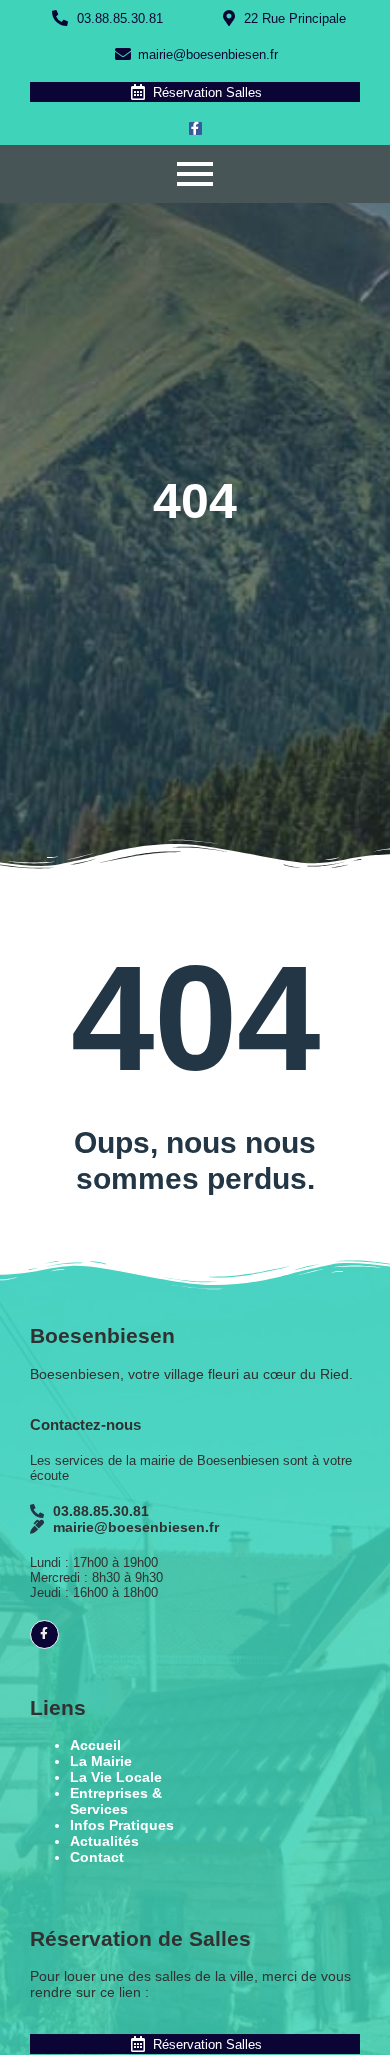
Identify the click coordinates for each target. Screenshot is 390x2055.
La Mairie (101, 1761)
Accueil (95, 1745)
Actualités (104, 1841)
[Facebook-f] (195, 128)
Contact (97, 1857)
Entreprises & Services (116, 1801)
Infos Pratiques (122, 1825)
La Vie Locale (116, 1777)
